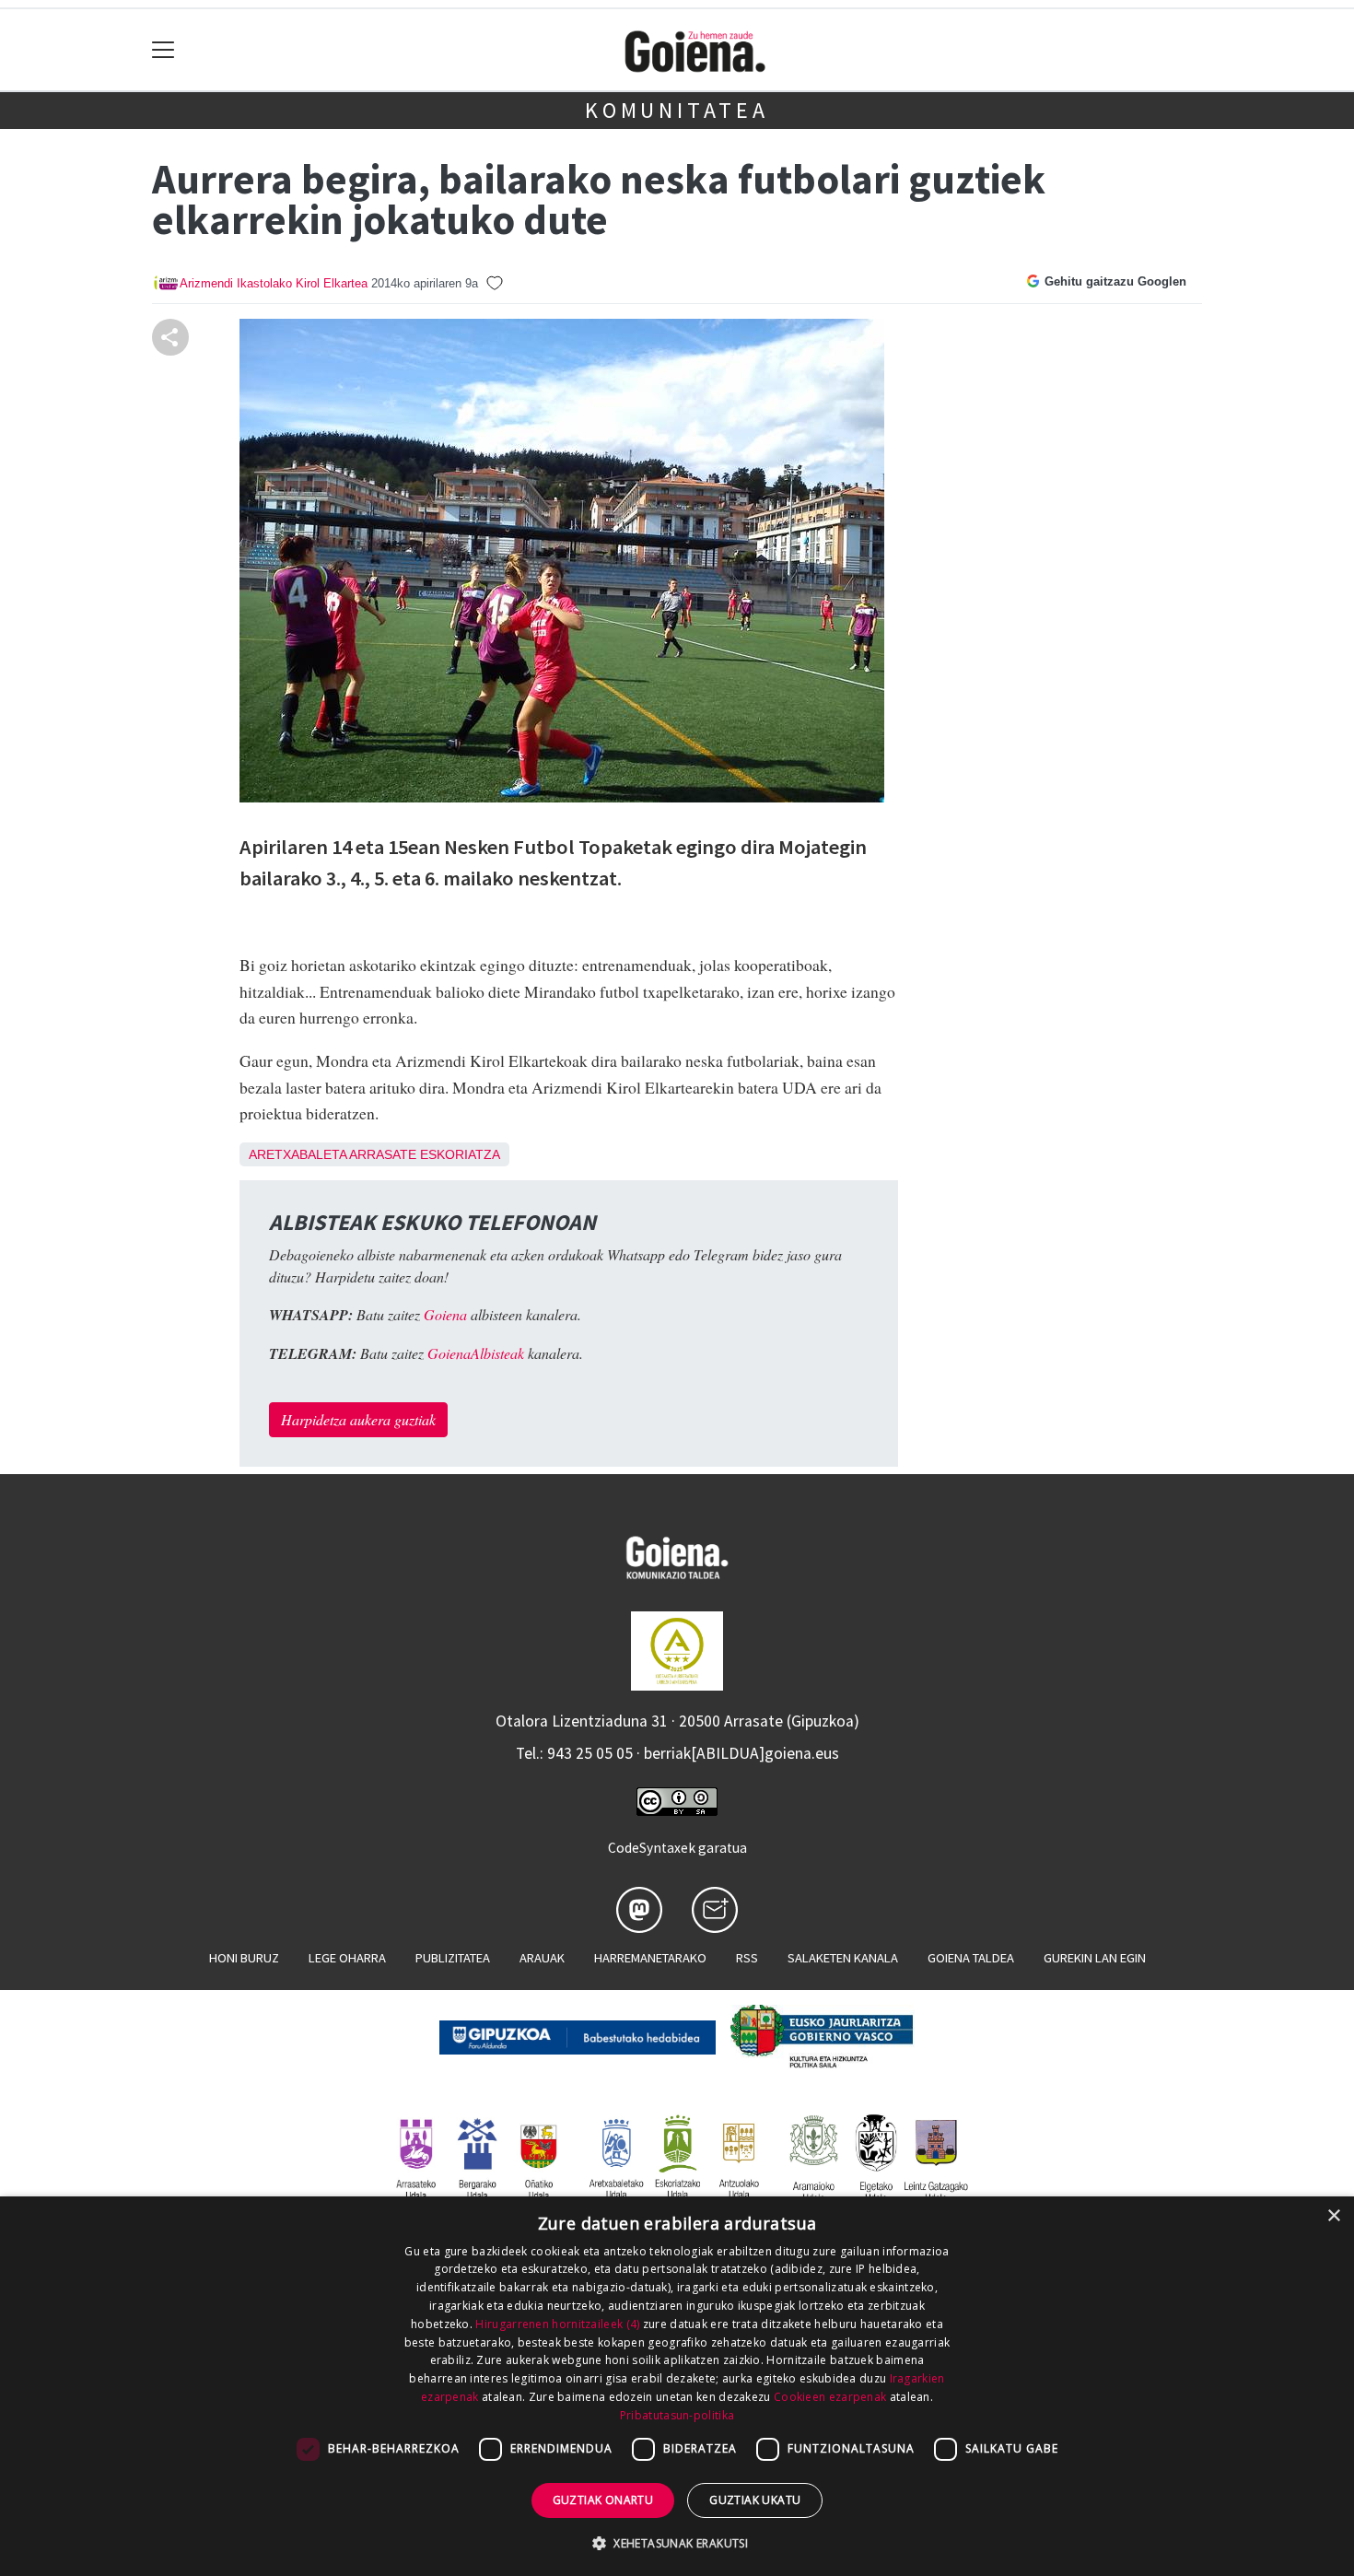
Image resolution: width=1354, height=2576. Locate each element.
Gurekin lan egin (1095, 1958)
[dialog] (677, 2386)
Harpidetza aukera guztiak (358, 1419)
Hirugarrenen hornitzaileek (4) (557, 2324)
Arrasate (383, 1154)
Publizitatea (453, 1958)
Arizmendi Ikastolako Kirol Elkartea (274, 283)
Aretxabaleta (298, 1154)
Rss (747, 1958)
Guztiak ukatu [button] (755, 2500)
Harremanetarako (650, 1958)
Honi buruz (244, 1958)
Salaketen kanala (843, 1958)
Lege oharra (347, 1958)
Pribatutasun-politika (677, 2415)
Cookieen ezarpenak (830, 2397)
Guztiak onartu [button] (603, 2500)
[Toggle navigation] (163, 50)
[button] (677, 2543)
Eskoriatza (460, 1154)
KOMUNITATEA (677, 110)
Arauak (542, 1958)
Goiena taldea (971, 1958)
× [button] (1333, 2216)
